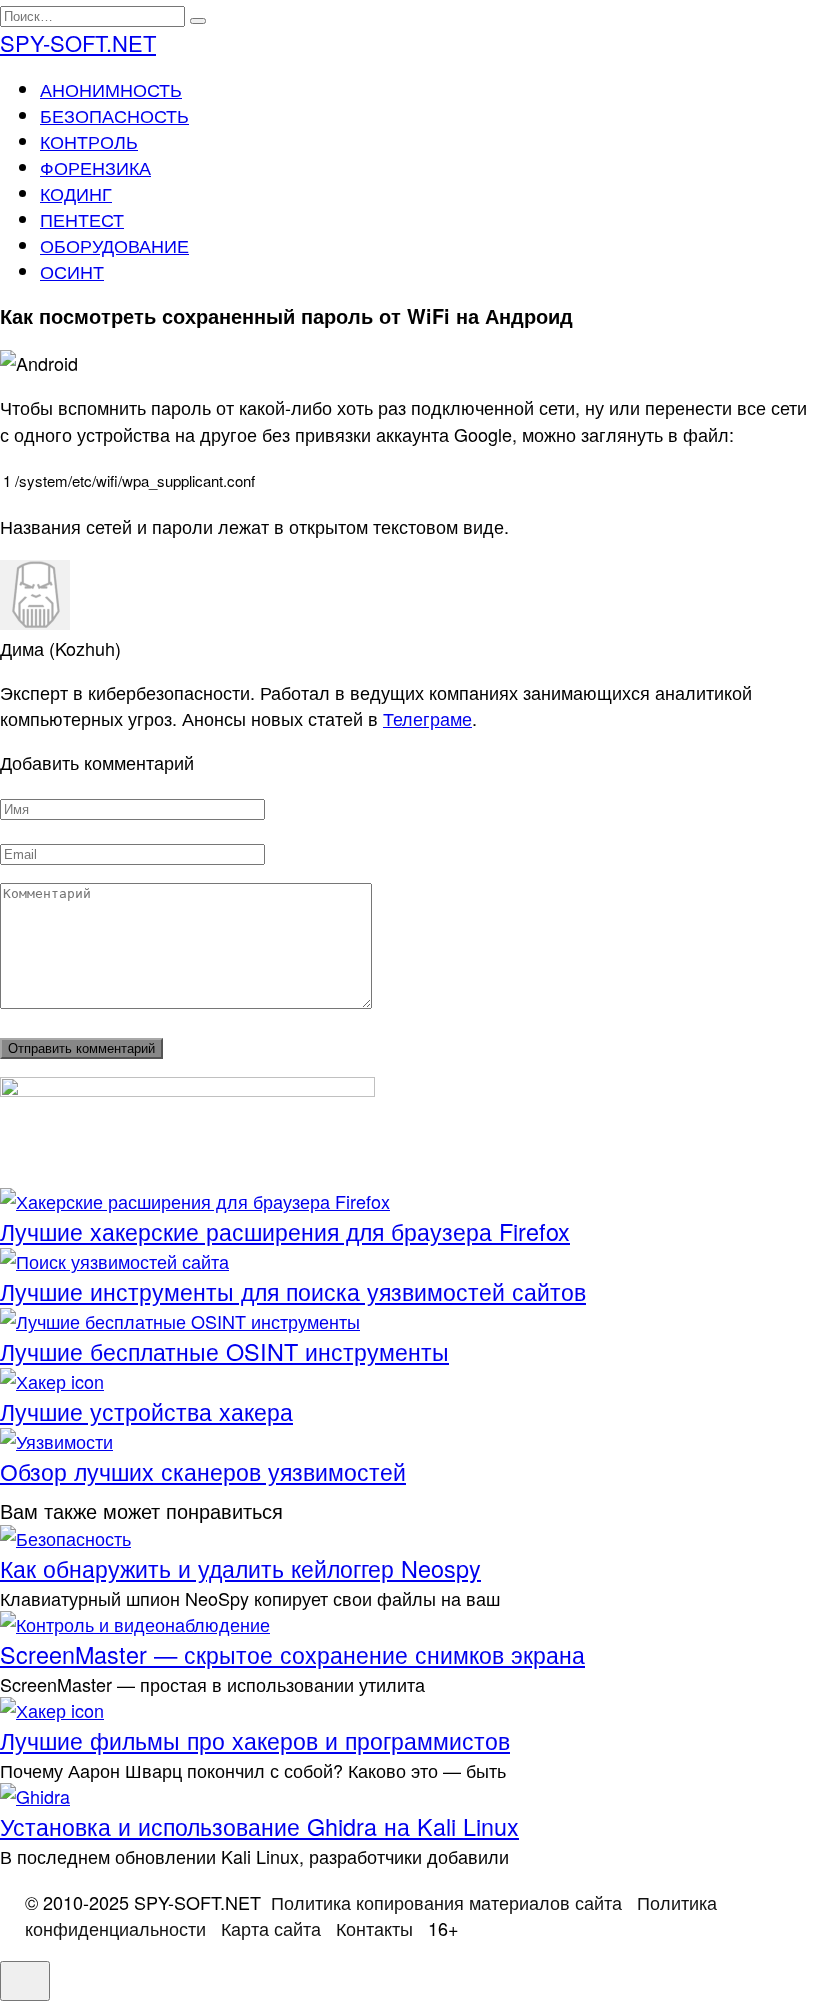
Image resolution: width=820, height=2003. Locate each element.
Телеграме (427, 718)
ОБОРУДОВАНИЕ (114, 245)
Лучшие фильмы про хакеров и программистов (255, 1740)
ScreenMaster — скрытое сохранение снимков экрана (292, 1654)
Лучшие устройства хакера (146, 1411)
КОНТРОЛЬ (89, 141)
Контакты (374, 1928)
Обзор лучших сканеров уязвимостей (203, 1471)
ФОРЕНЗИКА (95, 167)
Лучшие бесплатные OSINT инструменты (224, 1351)
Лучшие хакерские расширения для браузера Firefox (285, 1231)
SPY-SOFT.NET (78, 42)
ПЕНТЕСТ (82, 219)
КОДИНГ (76, 193)
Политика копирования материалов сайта (446, 1902)
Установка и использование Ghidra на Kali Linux (259, 1826)
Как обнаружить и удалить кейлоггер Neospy (240, 1568)
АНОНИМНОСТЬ (111, 89)
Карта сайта (271, 1928)
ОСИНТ (72, 271)
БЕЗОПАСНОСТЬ (114, 115)
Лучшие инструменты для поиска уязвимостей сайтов (293, 1291)
